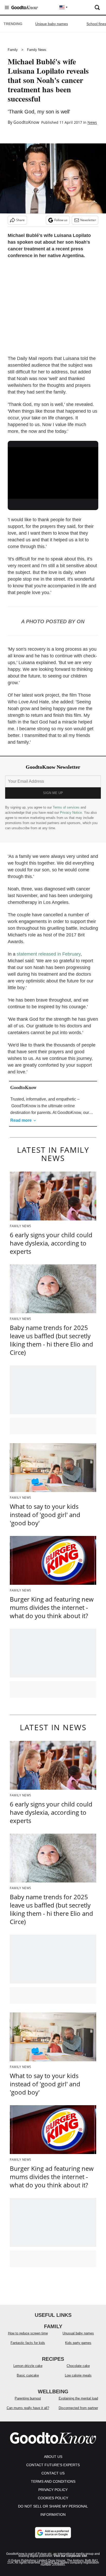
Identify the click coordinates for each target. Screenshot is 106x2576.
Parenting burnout (28, 2398)
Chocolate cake (78, 2366)
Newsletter (88, 220)
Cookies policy (53, 2498)
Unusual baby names (78, 2333)
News (92, 122)
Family (13, 50)
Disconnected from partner (78, 2408)
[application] (53, 473)
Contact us (53, 2473)
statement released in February (49, 954)
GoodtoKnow (26, 122)
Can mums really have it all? (28, 2408)
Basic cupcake (28, 2375)
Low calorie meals (78, 2375)
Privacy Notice (71, 813)
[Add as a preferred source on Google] (53, 2533)
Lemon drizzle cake (28, 2366)
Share (20, 220)
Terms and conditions (53, 2481)
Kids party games (78, 2343)
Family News (37, 50)
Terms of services (67, 807)
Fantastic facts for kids (28, 2343)
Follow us (61, 220)
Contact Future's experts (53, 2465)
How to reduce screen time (28, 2333)
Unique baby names (52, 24)
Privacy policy (53, 2490)
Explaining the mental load (78, 2398)
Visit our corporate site (70, 2556)
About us (53, 2457)
